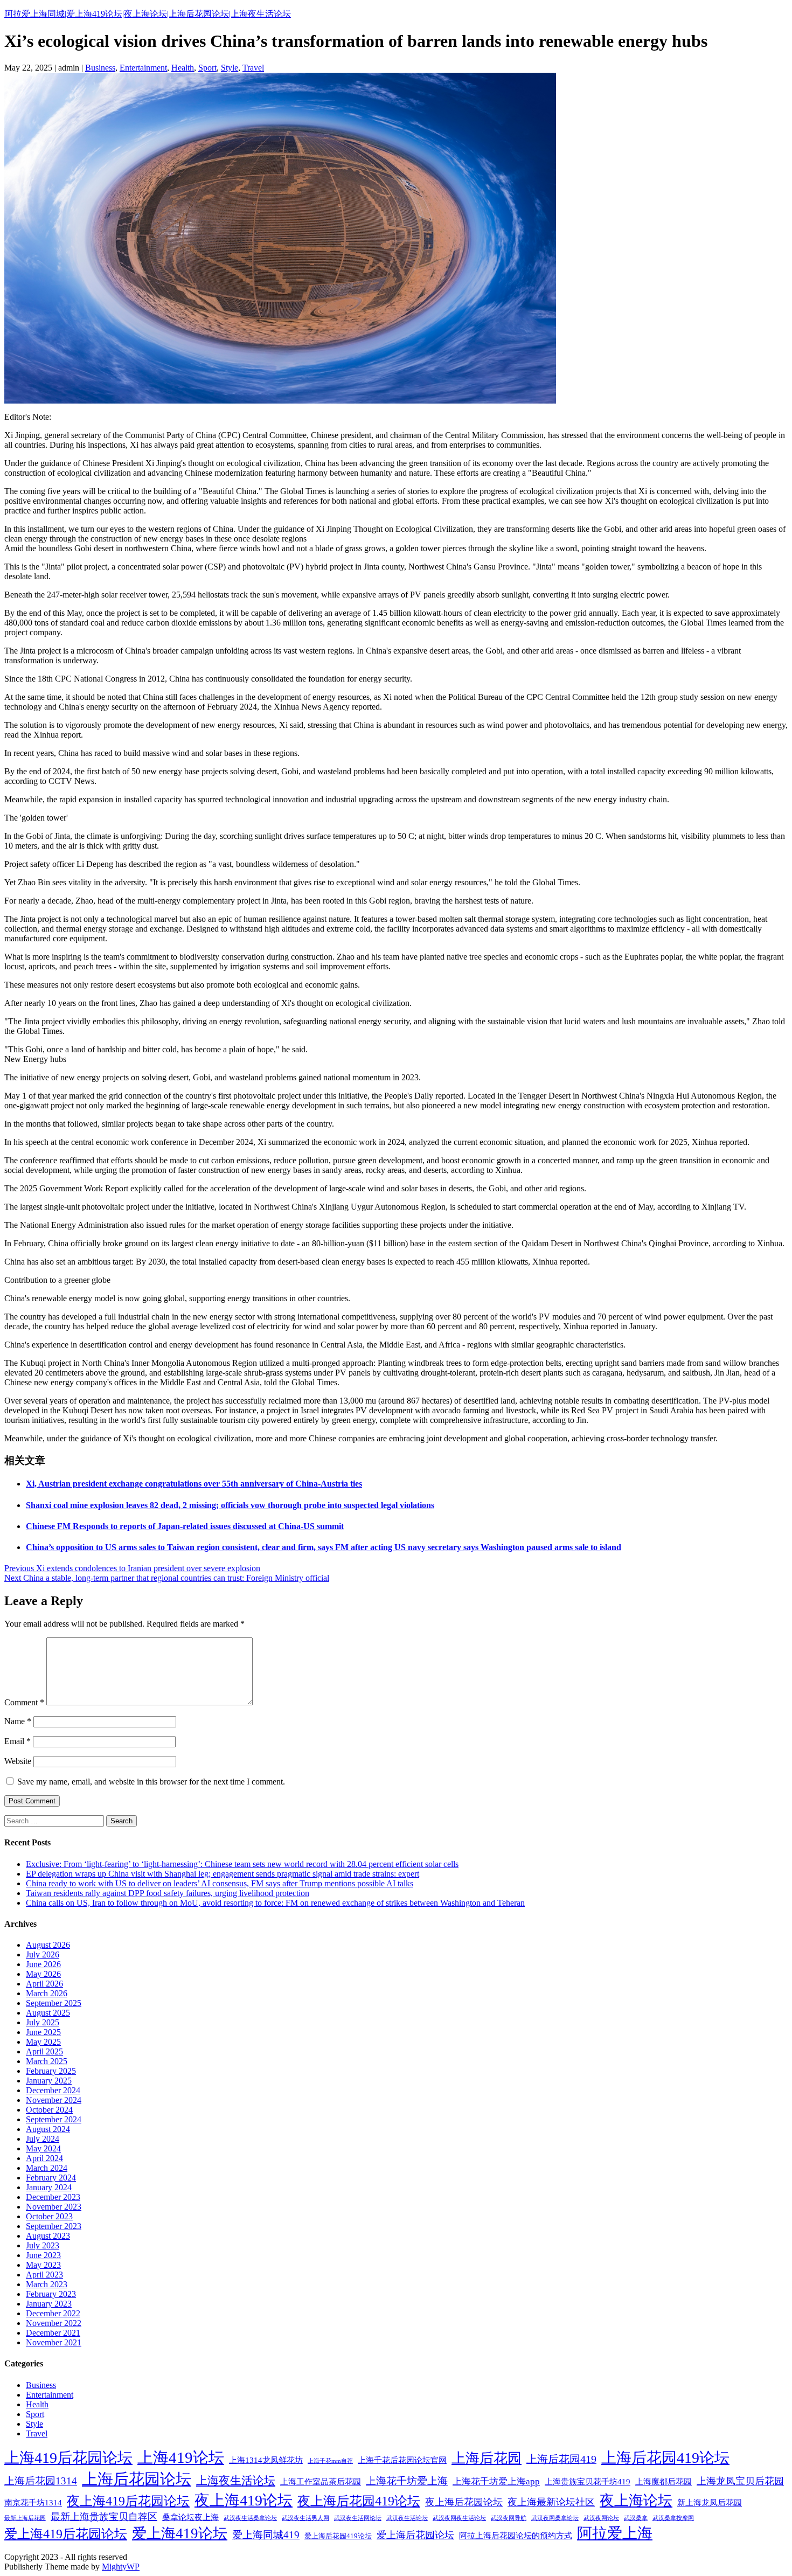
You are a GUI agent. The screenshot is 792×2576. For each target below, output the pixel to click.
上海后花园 (487, 2458)
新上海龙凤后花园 (710, 2502)
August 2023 (48, 2236)
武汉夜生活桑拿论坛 (250, 2518)
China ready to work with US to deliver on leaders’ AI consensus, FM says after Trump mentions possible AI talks (220, 1883)
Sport (207, 68)
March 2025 (47, 2061)
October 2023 (49, 2216)
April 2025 (44, 2051)
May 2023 (43, 2265)
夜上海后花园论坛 (464, 2502)
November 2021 (54, 2342)
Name (18, 1721)
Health (183, 68)
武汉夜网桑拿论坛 (555, 2518)
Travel (253, 68)
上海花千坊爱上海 (407, 2481)
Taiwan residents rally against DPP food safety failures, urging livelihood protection (168, 1893)
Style (230, 68)
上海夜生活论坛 (236, 2481)
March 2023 (47, 2284)
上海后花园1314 (41, 2481)
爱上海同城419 (266, 2535)
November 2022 (54, 2323)
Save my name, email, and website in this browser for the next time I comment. (151, 1782)
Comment (24, 1702)
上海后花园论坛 (137, 2479)
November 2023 (54, 2207)
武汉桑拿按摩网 (673, 2518)
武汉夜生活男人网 (305, 2518)
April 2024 (44, 2158)
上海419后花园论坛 (68, 2458)
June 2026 (43, 1964)
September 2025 (54, 2003)
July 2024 (43, 2139)
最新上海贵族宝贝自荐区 (104, 2517)
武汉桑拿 (636, 2518)
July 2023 (43, 2245)
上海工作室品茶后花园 (321, 2481)
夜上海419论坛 (244, 2500)
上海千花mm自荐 (330, 2461)
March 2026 (47, 1993)
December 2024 (53, 2090)
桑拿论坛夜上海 (190, 2517)
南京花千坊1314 (33, 2502)
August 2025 (48, 2013)
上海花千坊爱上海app (496, 2481)
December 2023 (53, 2197)
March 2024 (47, 2168)
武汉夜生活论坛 (407, 2518)
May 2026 (43, 1974)
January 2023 (49, 2304)
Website (18, 1761)
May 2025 (43, 2042)
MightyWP (121, 2567)
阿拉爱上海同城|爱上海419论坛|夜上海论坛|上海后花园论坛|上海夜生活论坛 (148, 14)
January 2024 (49, 2187)
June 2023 (43, 2255)
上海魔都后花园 (664, 2481)
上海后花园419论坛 (665, 2458)
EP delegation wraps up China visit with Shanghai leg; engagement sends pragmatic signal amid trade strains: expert (223, 1874)
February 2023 (51, 2294)
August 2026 (48, 1945)
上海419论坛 (181, 2457)
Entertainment (143, 68)
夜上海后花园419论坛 (359, 2501)
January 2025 (49, 2081)
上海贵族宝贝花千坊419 (588, 2481)
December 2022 (53, 2313)
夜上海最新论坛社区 (551, 2502)
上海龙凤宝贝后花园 (740, 2481)
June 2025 (43, 2032)
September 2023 (54, 2226)
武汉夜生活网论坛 (358, 2518)
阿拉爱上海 (615, 2533)
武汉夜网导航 (509, 2518)
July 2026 (43, 1954)
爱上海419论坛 (180, 2533)
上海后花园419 (561, 2459)
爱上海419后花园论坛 (66, 2534)
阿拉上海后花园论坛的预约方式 (516, 2535)
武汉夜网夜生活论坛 (459, 2518)
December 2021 (53, 2333)
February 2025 (51, 2071)
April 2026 (44, 1984)
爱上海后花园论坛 (415, 2535)
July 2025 (43, 2022)
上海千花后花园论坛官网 (402, 2460)
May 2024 (43, 2148)
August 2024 (48, 2129)
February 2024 (51, 2178)
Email (18, 1741)
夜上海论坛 (636, 2501)
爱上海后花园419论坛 (338, 2536)
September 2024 (54, 2119)
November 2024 (54, 2100)
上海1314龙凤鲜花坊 (266, 2460)
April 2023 (44, 2275)
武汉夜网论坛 (601, 2518)
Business (100, 68)
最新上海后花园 (25, 2518)
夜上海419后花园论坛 (128, 2501)
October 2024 (49, 2110)
